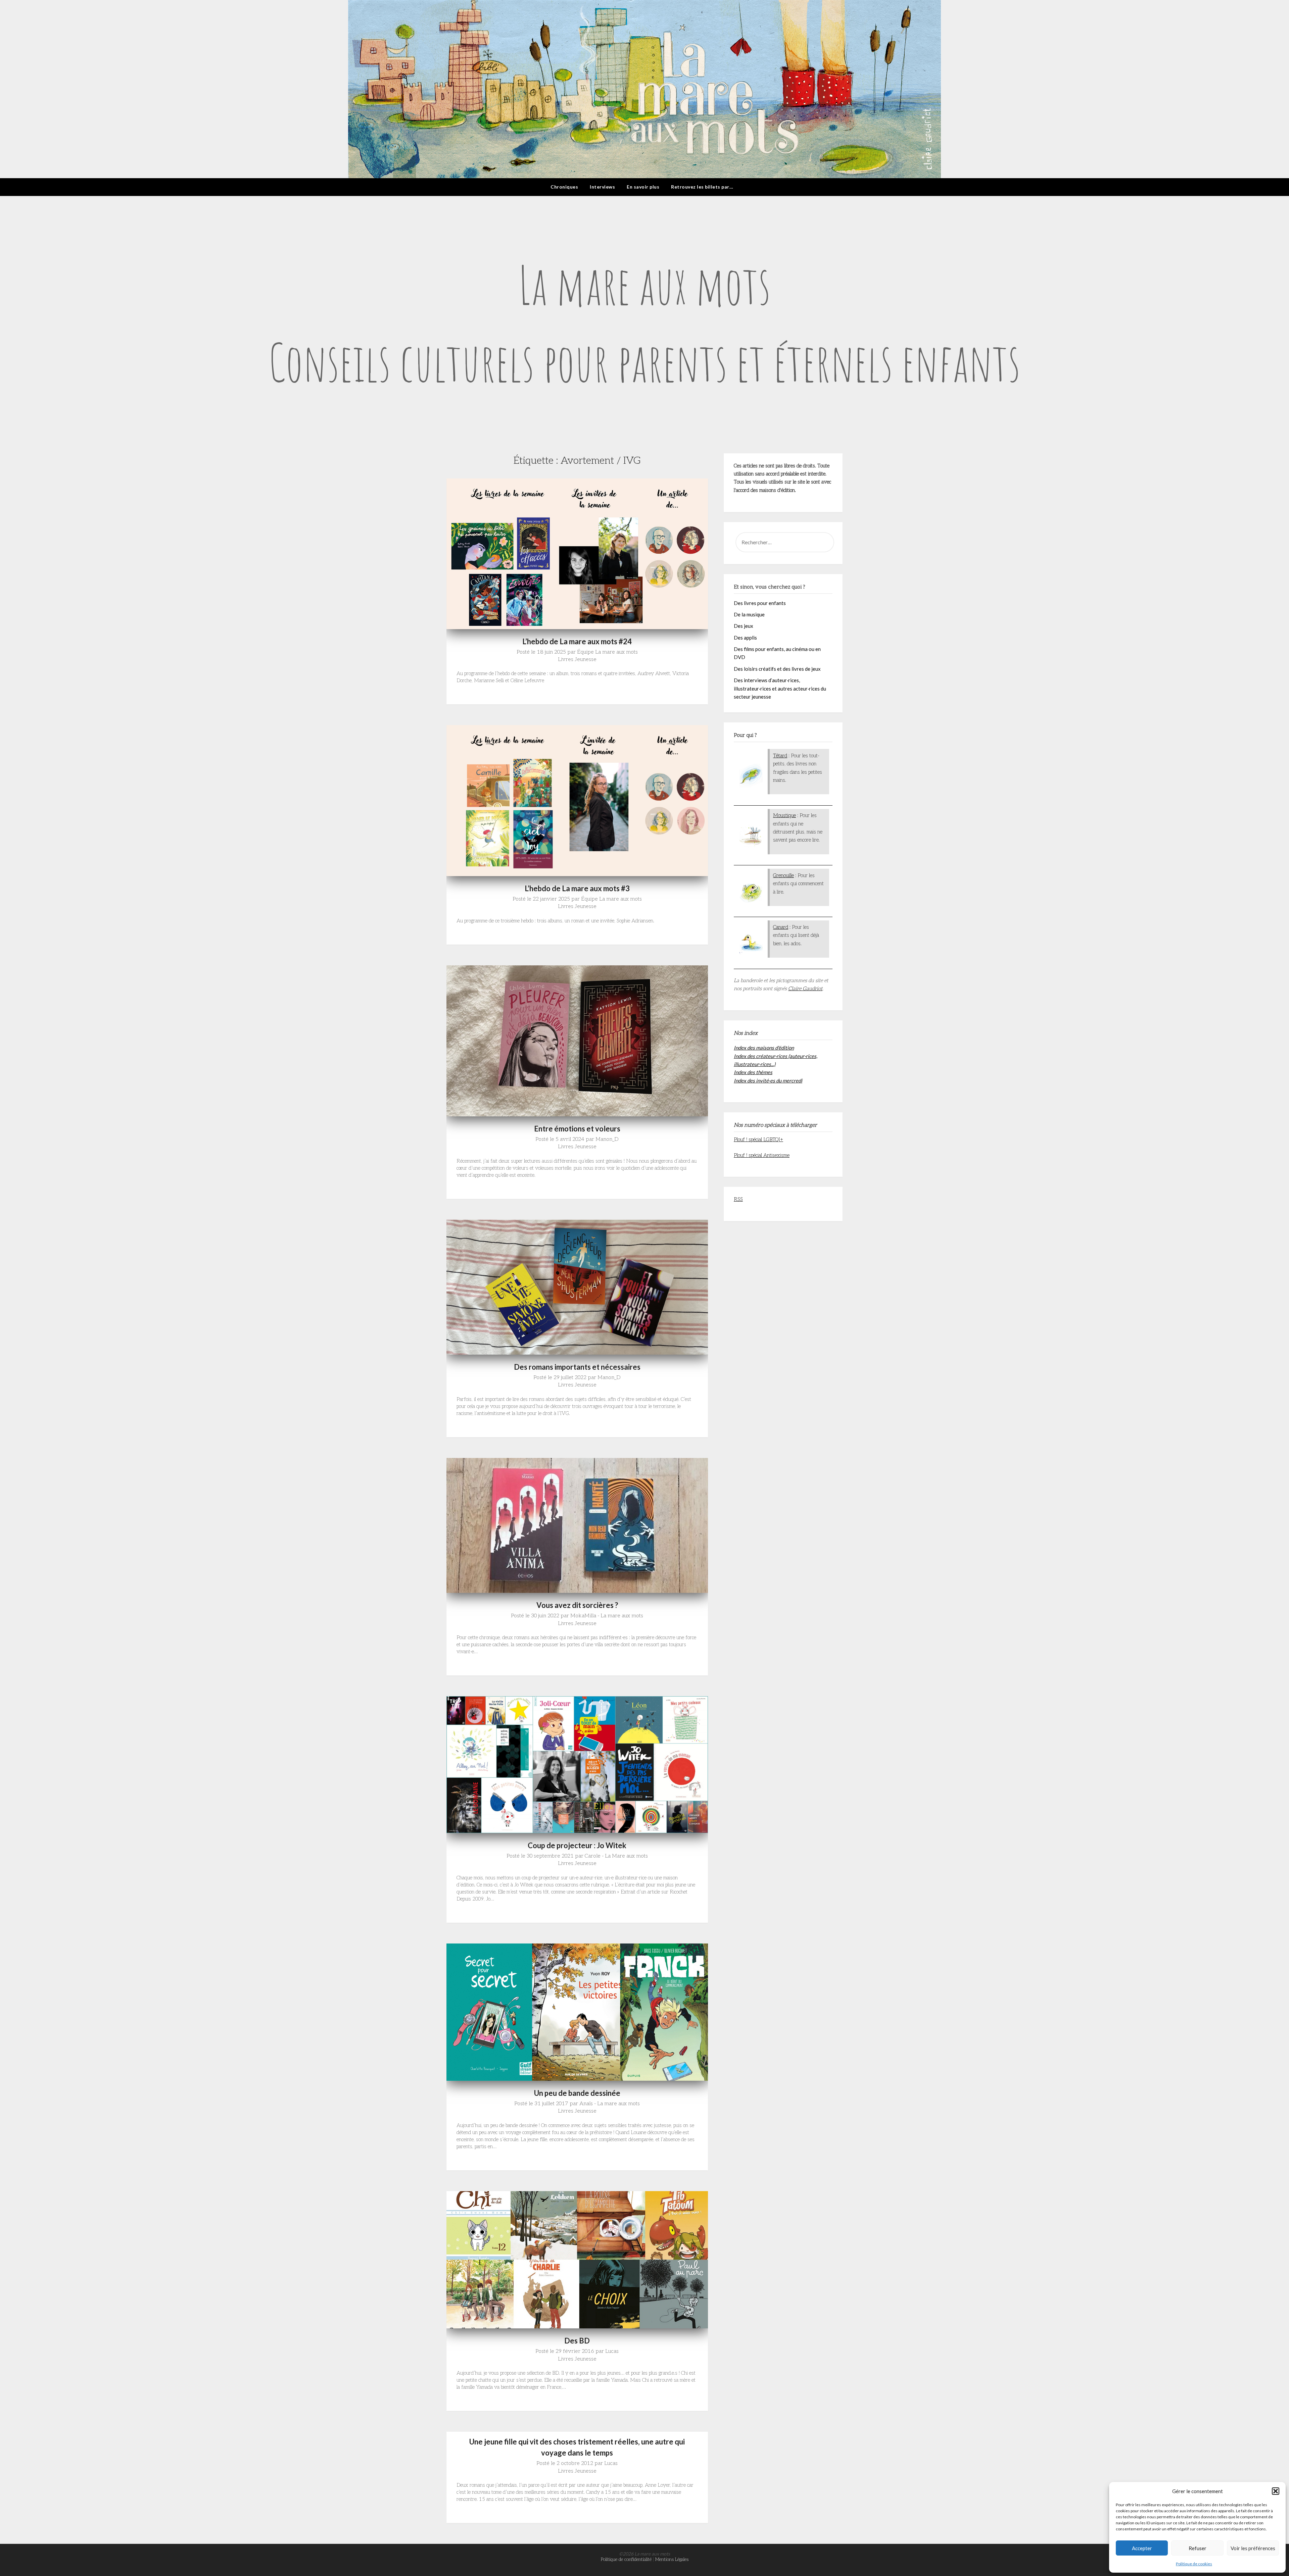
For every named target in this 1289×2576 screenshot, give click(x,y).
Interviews (602, 187)
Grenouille (783, 875)
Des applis (745, 638)
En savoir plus (643, 187)
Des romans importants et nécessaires (577, 1367)
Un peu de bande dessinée (577, 2093)
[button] (1276, 2491)
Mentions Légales (672, 2559)
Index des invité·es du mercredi (768, 1080)
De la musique (749, 614)
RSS (738, 1199)
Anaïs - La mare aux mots (610, 2104)
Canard (781, 927)
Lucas (612, 2351)
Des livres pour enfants (760, 603)
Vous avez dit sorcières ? (577, 1605)
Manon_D (607, 1139)
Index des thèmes (753, 1072)
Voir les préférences (1253, 2548)
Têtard (780, 756)
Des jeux (744, 626)
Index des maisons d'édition (764, 1048)
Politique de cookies (1194, 2564)
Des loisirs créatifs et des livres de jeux (777, 669)
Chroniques (564, 187)
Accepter (1142, 2548)
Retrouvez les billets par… (702, 187)
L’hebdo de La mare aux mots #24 (577, 641)
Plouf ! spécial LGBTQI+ (758, 1140)
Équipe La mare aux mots (607, 652)
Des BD (577, 2341)
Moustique (784, 815)
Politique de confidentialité (626, 2559)
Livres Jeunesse (577, 660)
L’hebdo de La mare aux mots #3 (577, 888)
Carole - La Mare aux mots (616, 1856)
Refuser (1198, 2548)
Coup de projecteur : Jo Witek (577, 1845)
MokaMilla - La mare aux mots (607, 1616)
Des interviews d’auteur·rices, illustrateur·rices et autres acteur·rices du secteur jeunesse (780, 688)
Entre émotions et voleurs (577, 1129)
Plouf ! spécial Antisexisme (762, 1155)
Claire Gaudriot (805, 989)
